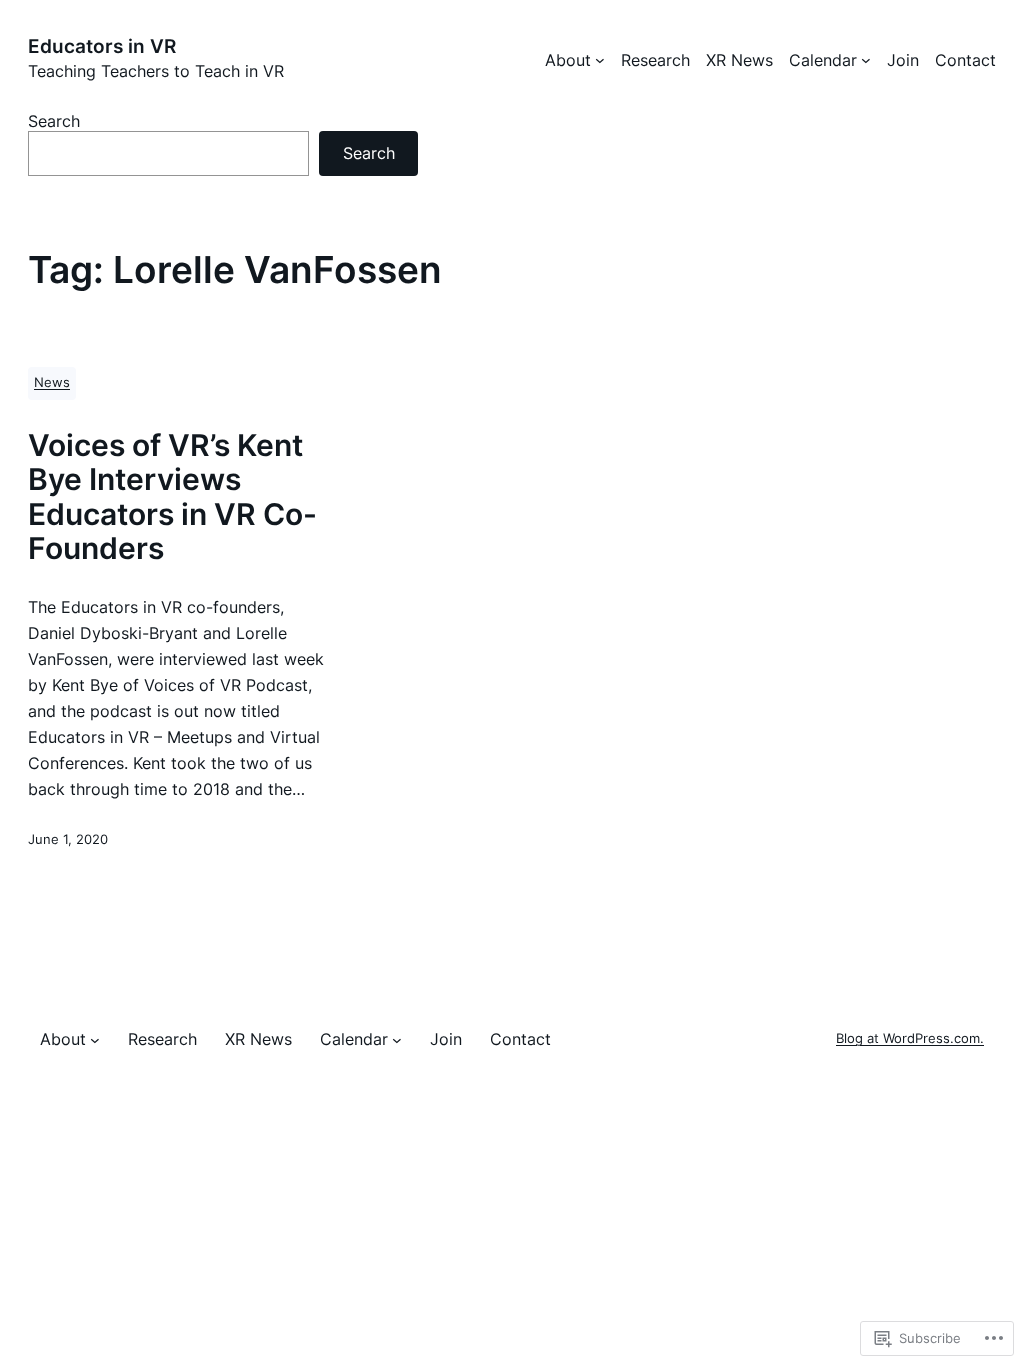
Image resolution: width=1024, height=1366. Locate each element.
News (52, 382)
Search (54, 121)
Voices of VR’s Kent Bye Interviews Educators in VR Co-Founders (172, 497)
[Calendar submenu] (866, 60)
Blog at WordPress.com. (910, 1038)
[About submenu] (600, 60)
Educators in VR (102, 46)
